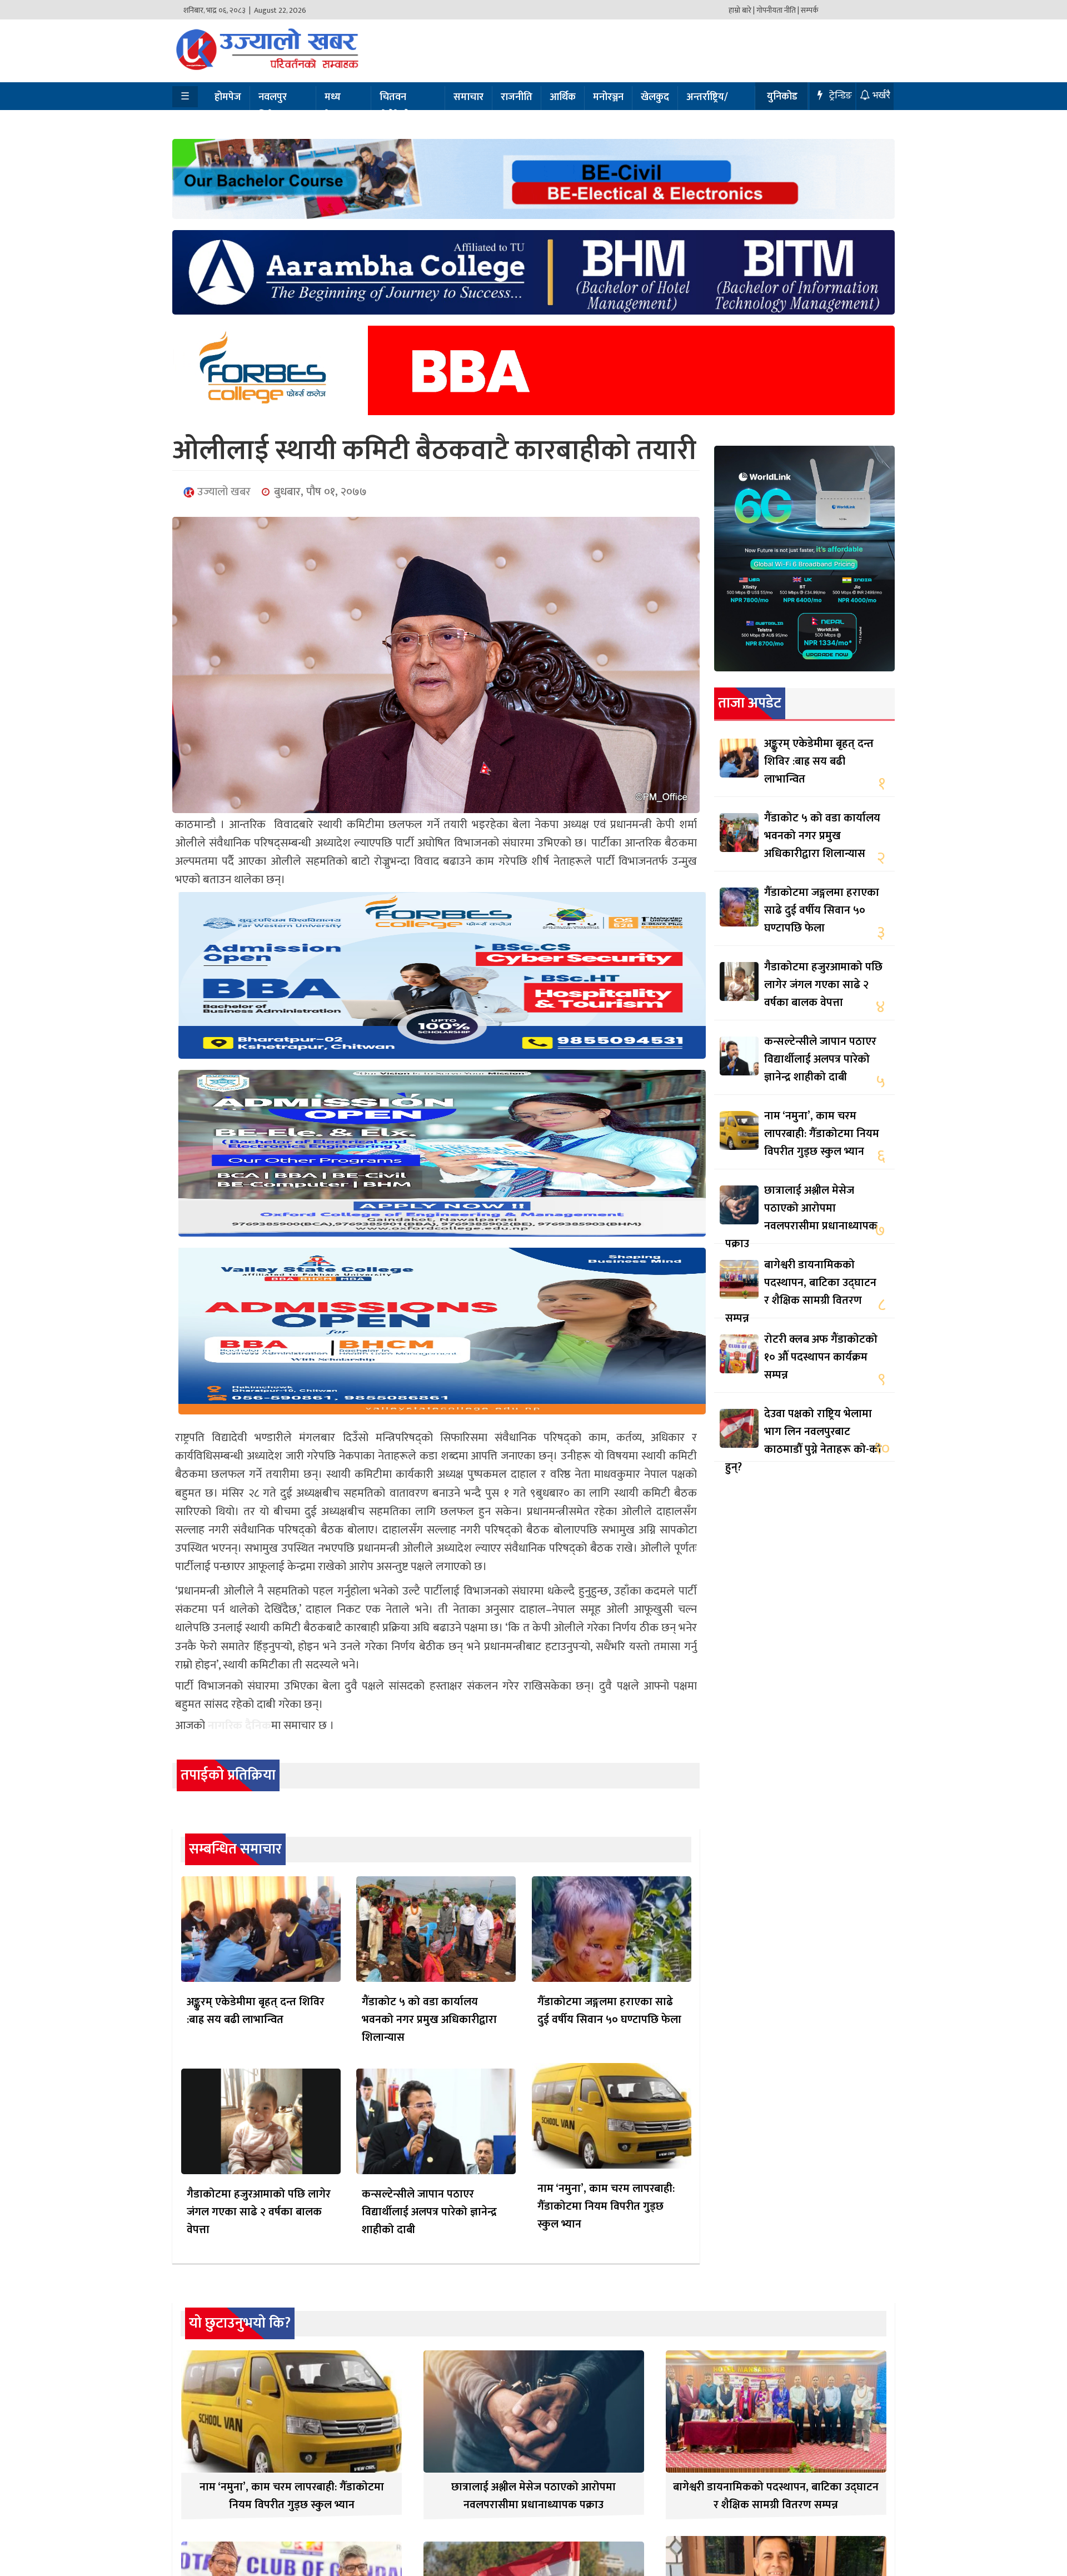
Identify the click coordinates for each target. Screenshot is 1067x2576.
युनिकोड (782, 97)
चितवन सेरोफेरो (395, 106)
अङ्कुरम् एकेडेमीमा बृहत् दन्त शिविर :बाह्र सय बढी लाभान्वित (256, 2011)
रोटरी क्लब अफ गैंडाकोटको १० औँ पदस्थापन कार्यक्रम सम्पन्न (821, 1357)
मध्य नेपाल (335, 106)
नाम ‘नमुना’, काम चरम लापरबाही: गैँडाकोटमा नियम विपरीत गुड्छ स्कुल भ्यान (606, 2206)
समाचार (468, 97)
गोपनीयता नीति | (778, 10)
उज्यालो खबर (223, 492)
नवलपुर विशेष (273, 106)
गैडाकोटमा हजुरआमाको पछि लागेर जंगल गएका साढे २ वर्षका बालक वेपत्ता (259, 2212)
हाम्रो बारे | (742, 10)
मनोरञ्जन (608, 97)
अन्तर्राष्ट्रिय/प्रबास (707, 106)
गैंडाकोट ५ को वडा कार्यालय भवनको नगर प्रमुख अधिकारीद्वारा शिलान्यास (429, 2020)
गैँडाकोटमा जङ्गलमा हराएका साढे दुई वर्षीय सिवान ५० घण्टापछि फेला (609, 2011)
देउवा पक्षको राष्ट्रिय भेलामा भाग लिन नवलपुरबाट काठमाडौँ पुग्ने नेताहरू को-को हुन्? (803, 1441)
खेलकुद (655, 97)
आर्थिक (563, 97)
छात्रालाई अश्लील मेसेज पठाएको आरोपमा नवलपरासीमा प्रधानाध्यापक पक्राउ (801, 1217)
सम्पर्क (810, 10)
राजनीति (517, 97)
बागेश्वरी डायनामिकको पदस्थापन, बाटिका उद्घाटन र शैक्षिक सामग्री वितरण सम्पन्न (801, 1292)
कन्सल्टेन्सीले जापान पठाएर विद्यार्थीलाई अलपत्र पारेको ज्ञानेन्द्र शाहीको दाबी (429, 2212)
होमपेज (228, 97)
